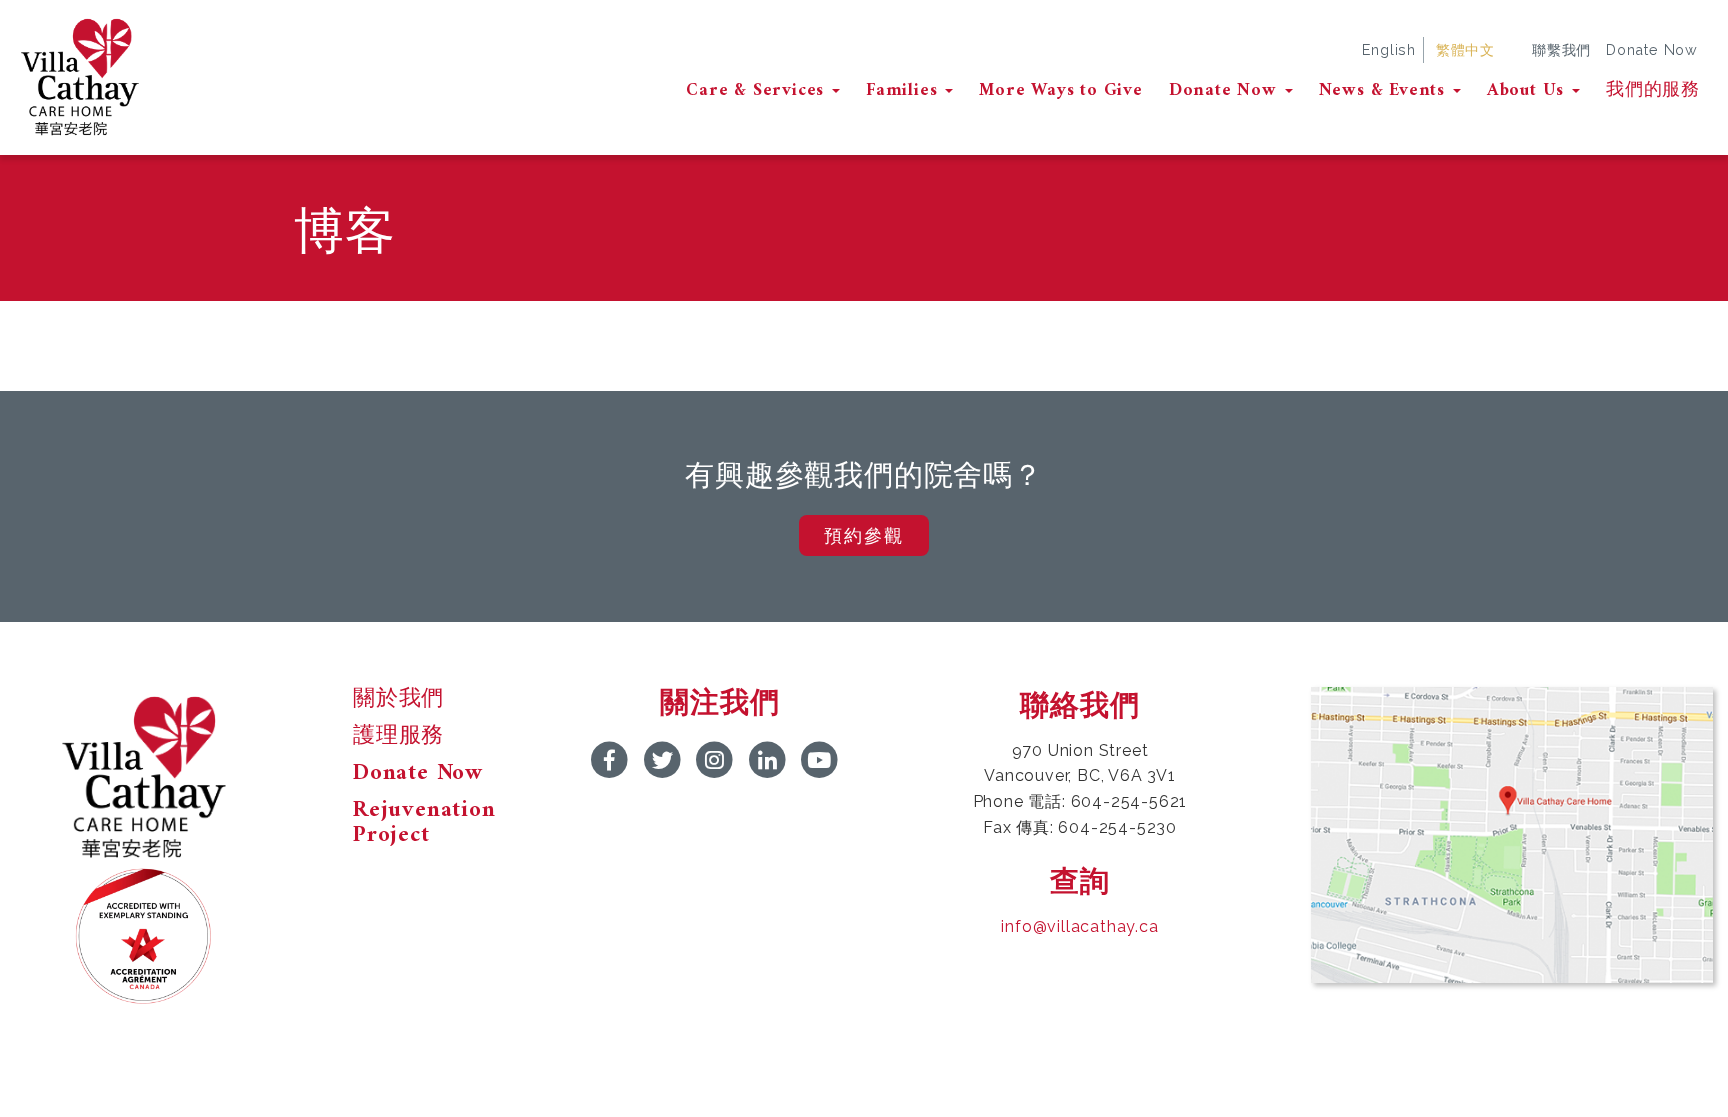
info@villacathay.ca (1079, 926)
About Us (1528, 90)
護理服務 (398, 737)
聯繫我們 (1561, 49)
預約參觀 (863, 535)
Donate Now (1652, 49)
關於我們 (398, 700)
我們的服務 (1653, 90)
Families (904, 90)
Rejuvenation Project (424, 823)
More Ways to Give (1061, 90)
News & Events (1385, 90)
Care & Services (758, 90)
